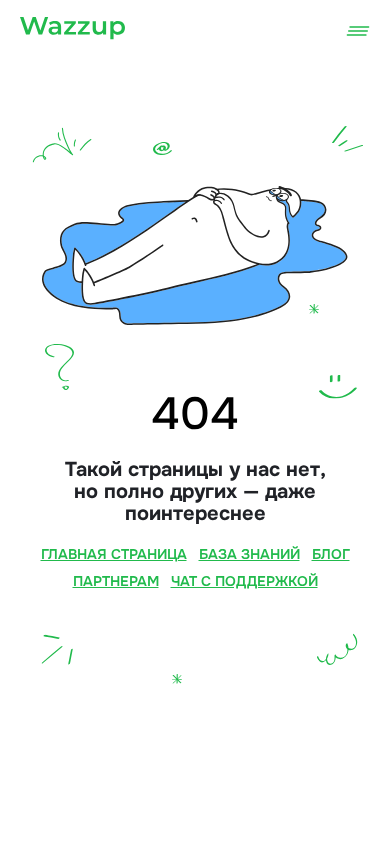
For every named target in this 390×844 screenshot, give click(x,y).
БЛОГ (331, 554)
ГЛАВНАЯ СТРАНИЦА (114, 554)
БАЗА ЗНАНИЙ (249, 554)
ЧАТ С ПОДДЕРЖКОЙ (244, 581)
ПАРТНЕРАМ (116, 581)
